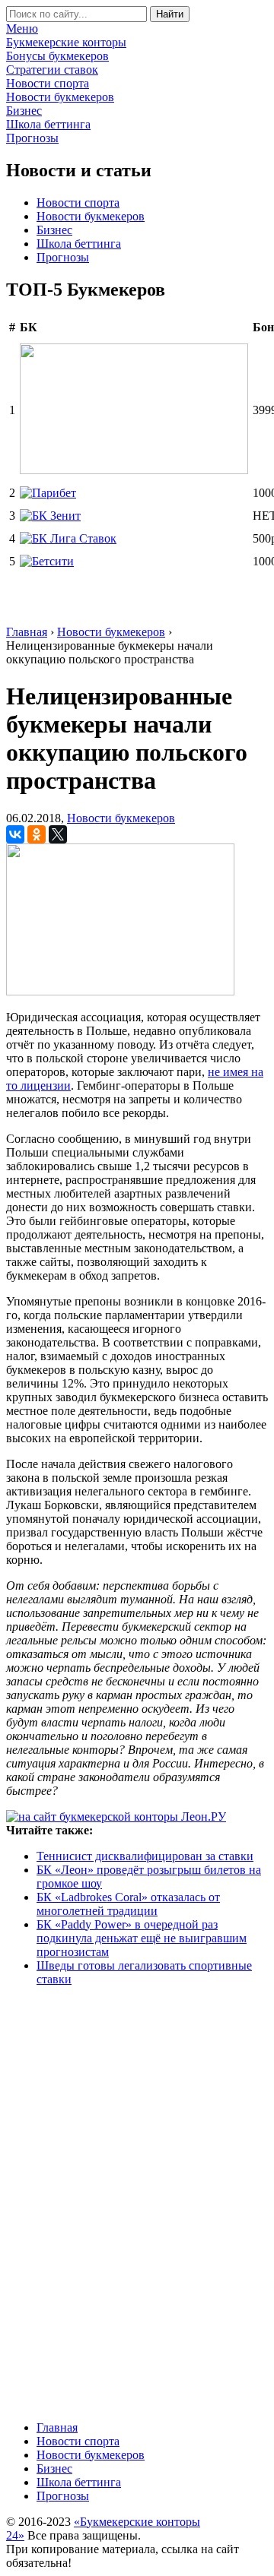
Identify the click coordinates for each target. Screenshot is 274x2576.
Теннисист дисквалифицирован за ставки (145, 1856)
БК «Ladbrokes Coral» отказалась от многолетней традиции (128, 1904)
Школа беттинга (79, 244)
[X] (58, 834)
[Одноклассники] (37, 834)
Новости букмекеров (91, 216)
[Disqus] (137, 2202)
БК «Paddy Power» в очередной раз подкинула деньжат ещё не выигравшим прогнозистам (142, 1938)
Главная (57, 2427)
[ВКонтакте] (15, 834)
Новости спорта (78, 203)
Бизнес (54, 230)
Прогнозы (63, 257)
